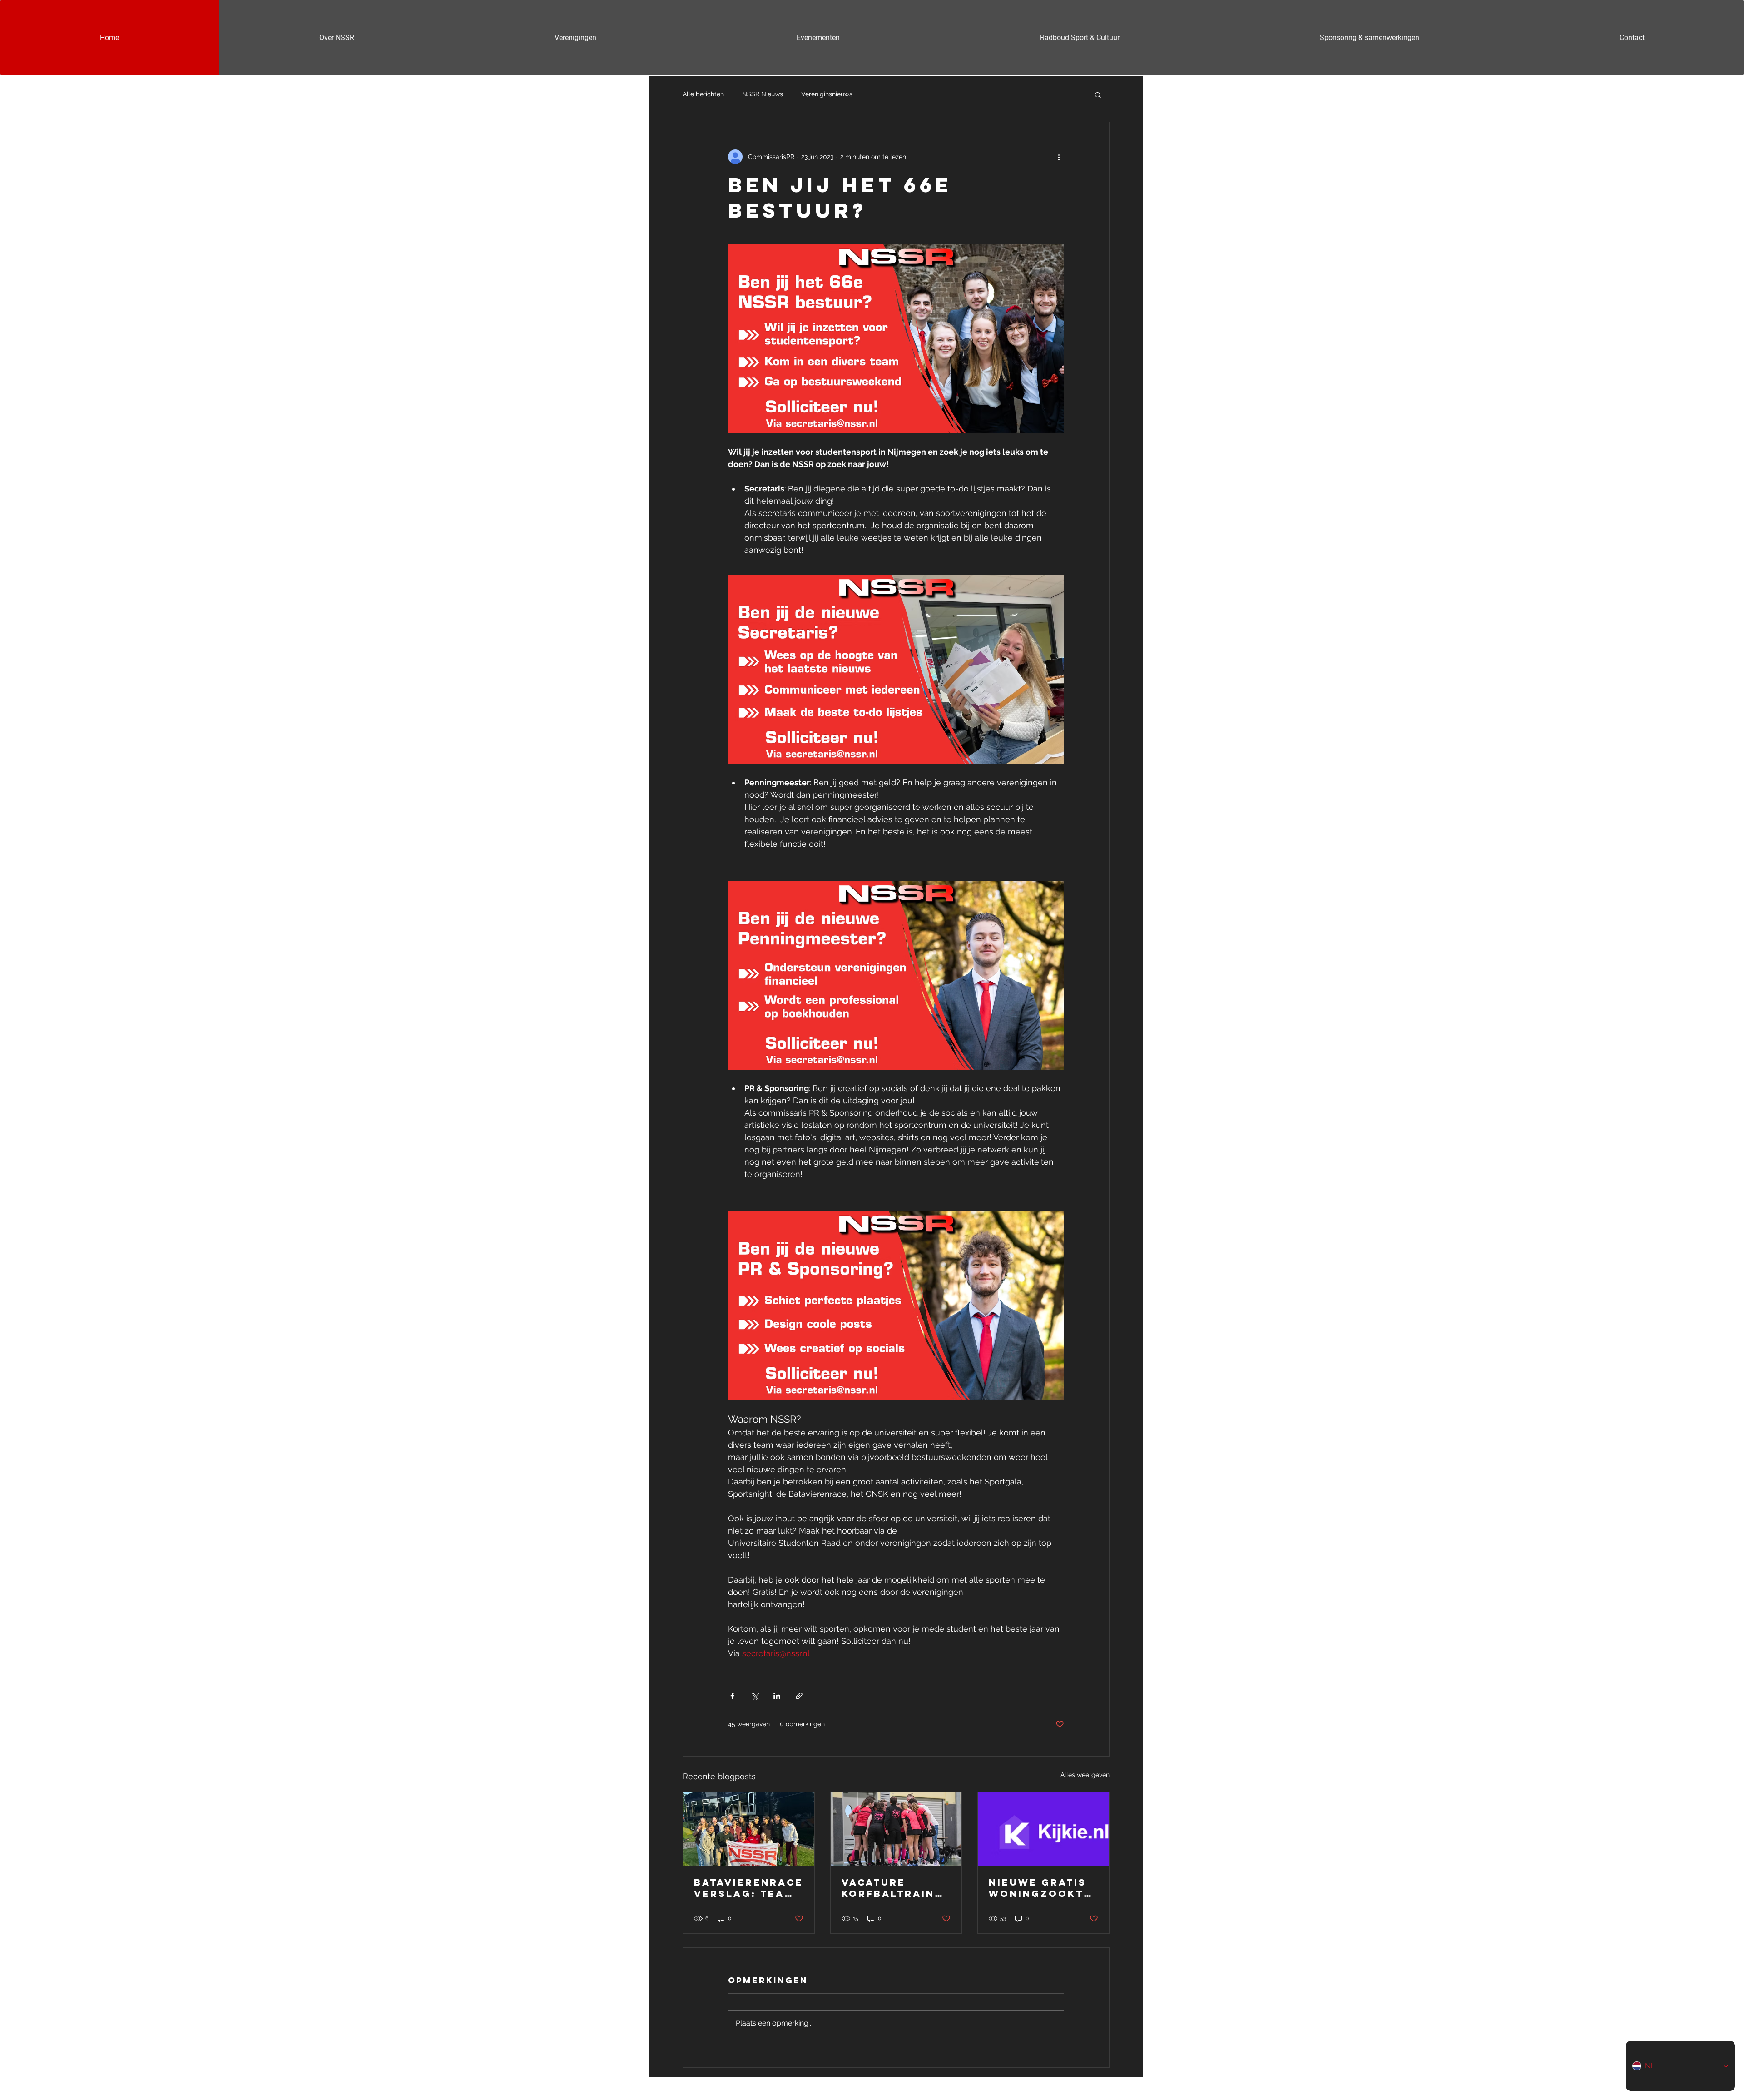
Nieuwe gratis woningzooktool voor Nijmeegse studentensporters (1042, 1888)
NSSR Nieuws (763, 94)
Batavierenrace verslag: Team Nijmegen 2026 (748, 1888)
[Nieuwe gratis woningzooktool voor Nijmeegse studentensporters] (1043, 1829)
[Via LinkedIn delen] (777, 1696)
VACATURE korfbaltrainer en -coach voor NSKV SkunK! (896, 1888)
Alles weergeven (1085, 1775)
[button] (1098, 94)
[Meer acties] (1059, 157)
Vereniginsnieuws (827, 94)
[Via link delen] (799, 1696)
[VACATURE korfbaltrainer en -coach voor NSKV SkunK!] (896, 1829)
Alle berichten (703, 94)
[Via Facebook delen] (732, 1696)
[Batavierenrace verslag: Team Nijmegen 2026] (749, 1829)
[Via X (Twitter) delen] (755, 1696)
